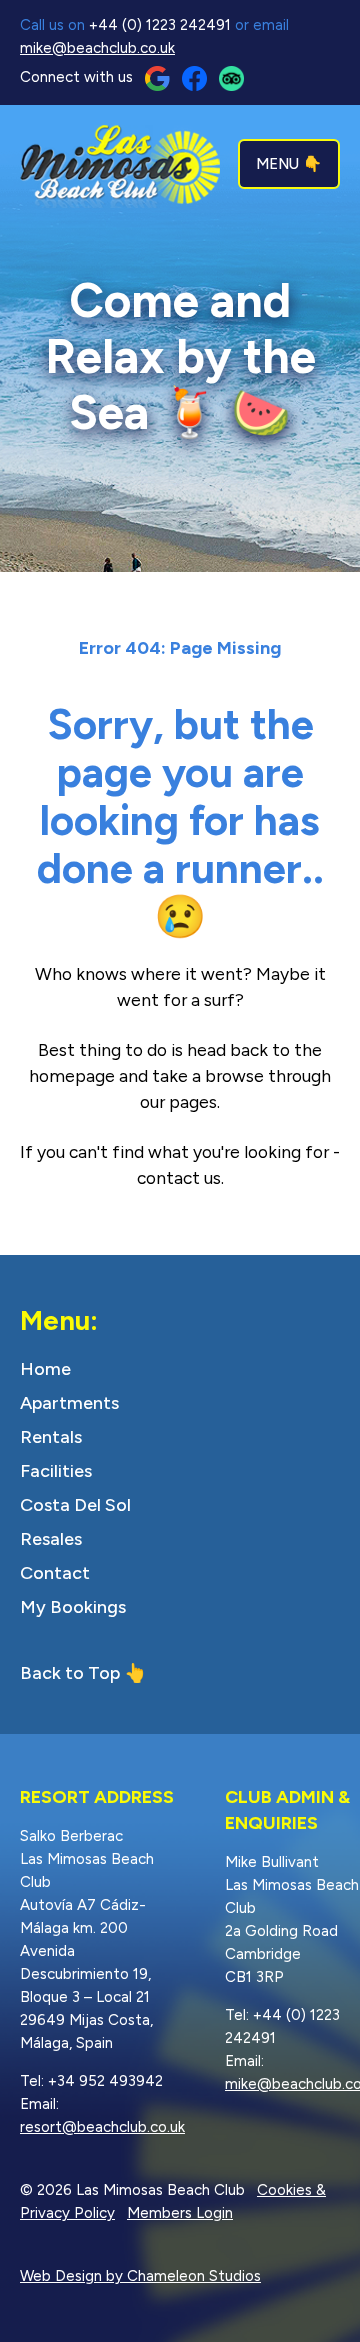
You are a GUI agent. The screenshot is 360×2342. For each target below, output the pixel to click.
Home (45, 1369)
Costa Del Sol (75, 1505)
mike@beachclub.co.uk (97, 48)
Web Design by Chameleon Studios (140, 2276)
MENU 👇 (289, 164)
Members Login (180, 2213)
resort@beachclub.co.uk (102, 2127)
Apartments (69, 1403)
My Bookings (73, 1607)
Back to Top (70, 1673)
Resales (51, 1539)
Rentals (51, 1437)
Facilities (56, 1471)
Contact (55, 1573)
